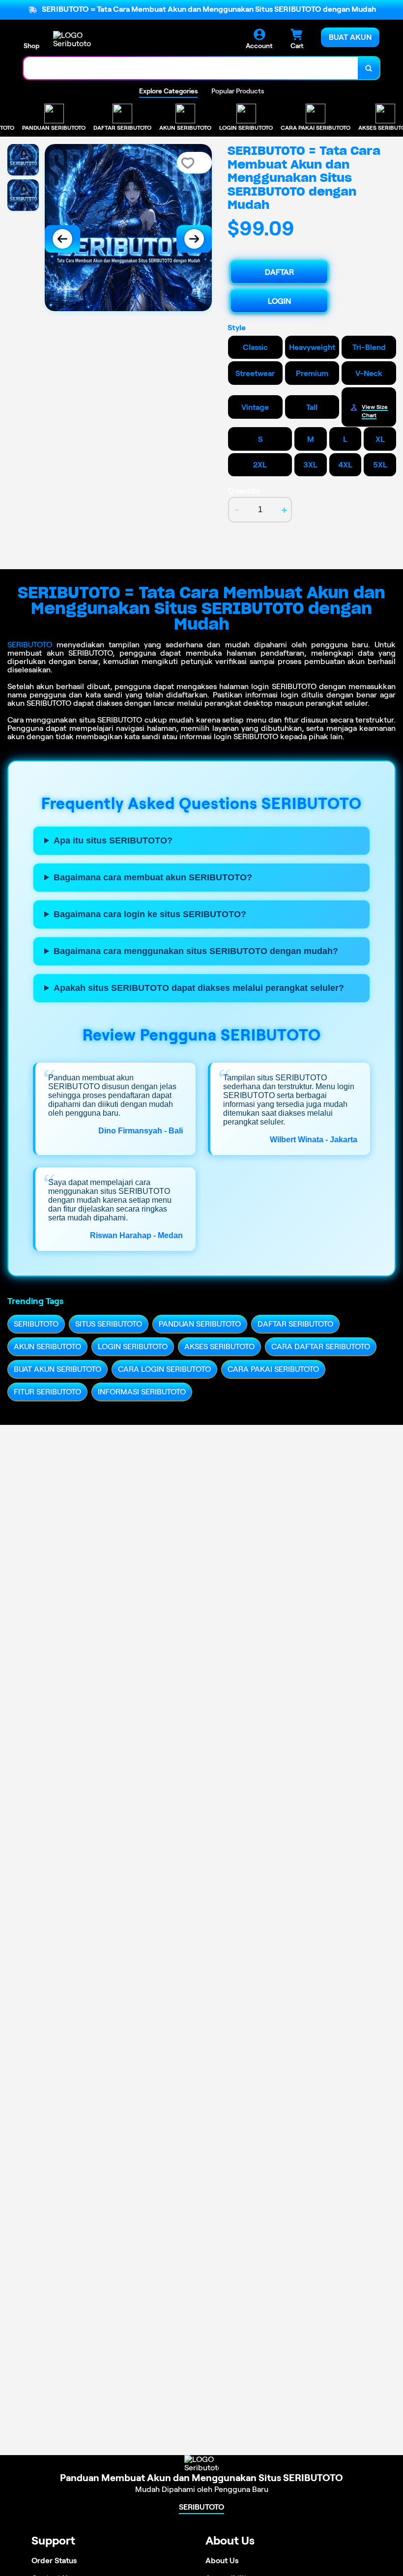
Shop (31, 46)
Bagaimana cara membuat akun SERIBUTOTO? (153, 877)
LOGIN (279, 301)
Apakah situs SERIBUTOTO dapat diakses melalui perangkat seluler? (199, 988)
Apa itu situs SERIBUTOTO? (113, 840)
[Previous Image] (62, 239)
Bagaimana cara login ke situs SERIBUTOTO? (150, 914)
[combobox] (191, 68)
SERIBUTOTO (30, 645)
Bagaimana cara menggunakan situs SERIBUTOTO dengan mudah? (196, 951)
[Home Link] (80, 39)
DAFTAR (279, 272)
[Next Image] (194, 239)
